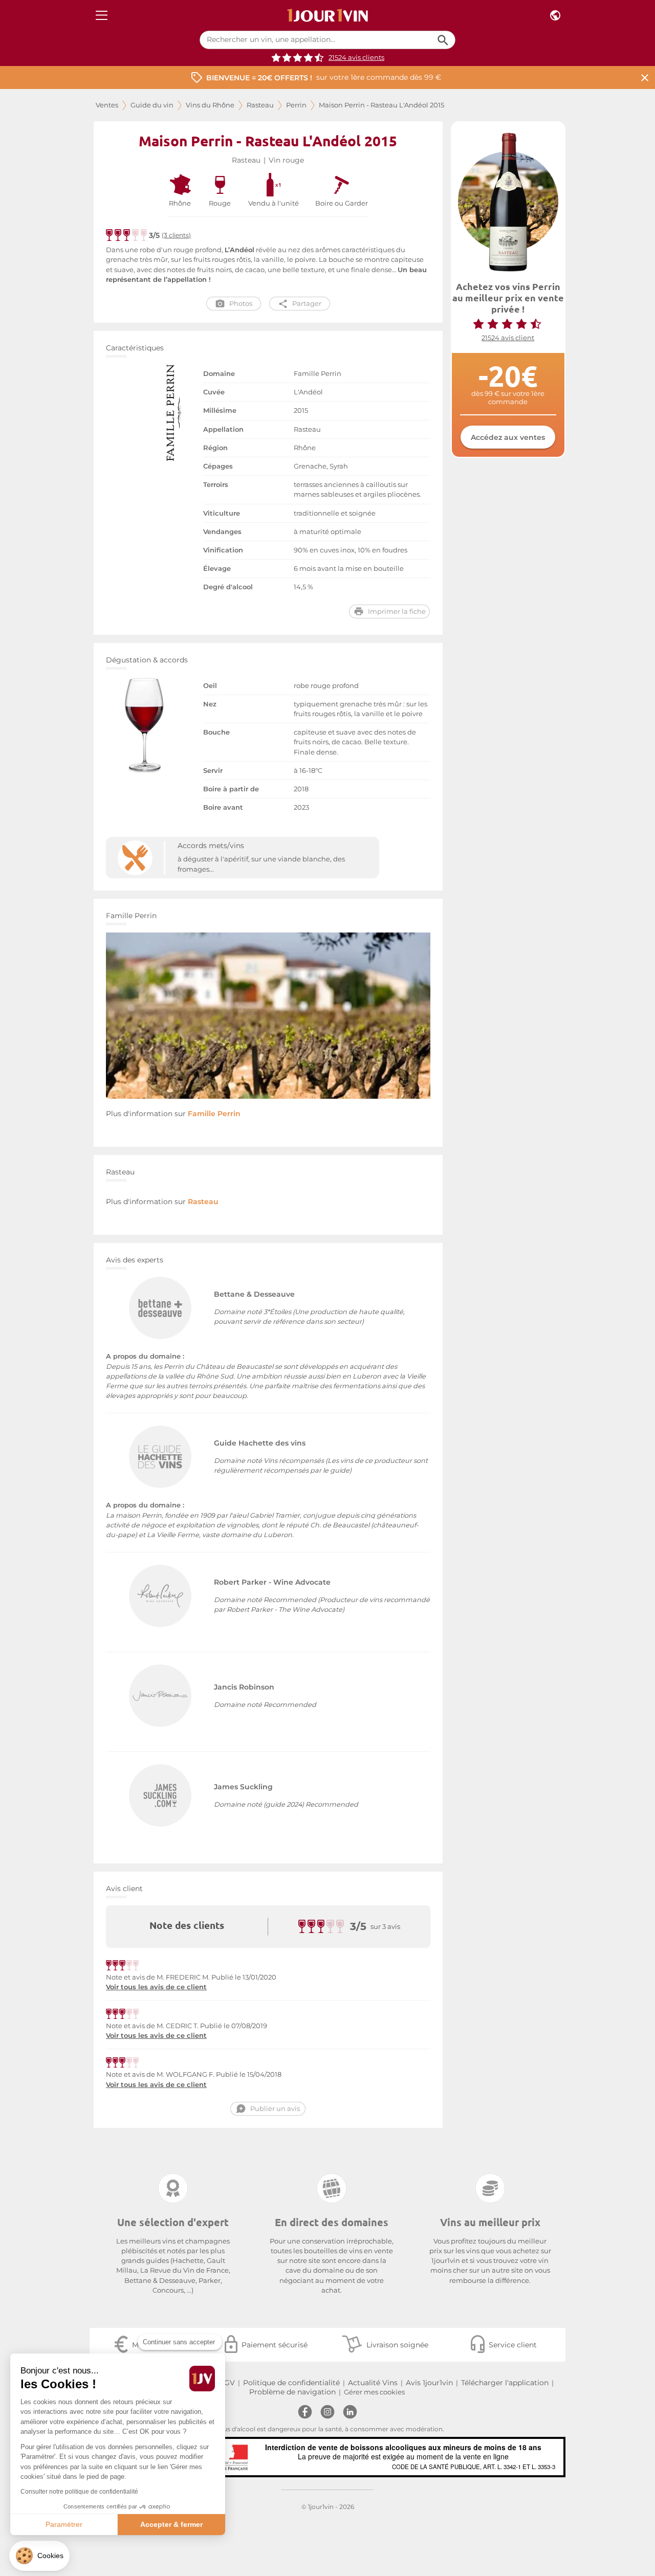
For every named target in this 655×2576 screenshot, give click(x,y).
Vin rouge (286, 160)
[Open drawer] (102, 16)
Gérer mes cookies (374, 2392)
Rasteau (260, 105)
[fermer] (645, 77)
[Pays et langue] (555, 16)
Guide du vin (152, 105)
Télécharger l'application (505, 2383)
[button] (39, 2556)
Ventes (107, 105)
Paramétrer (64, 2524)
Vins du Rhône (210, 105)
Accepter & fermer (171, 2524)
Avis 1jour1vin (429, 2383)
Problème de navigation (292, 2392)
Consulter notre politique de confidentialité (79, 2492)
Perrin (296, 105)
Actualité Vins (373, 2383)
